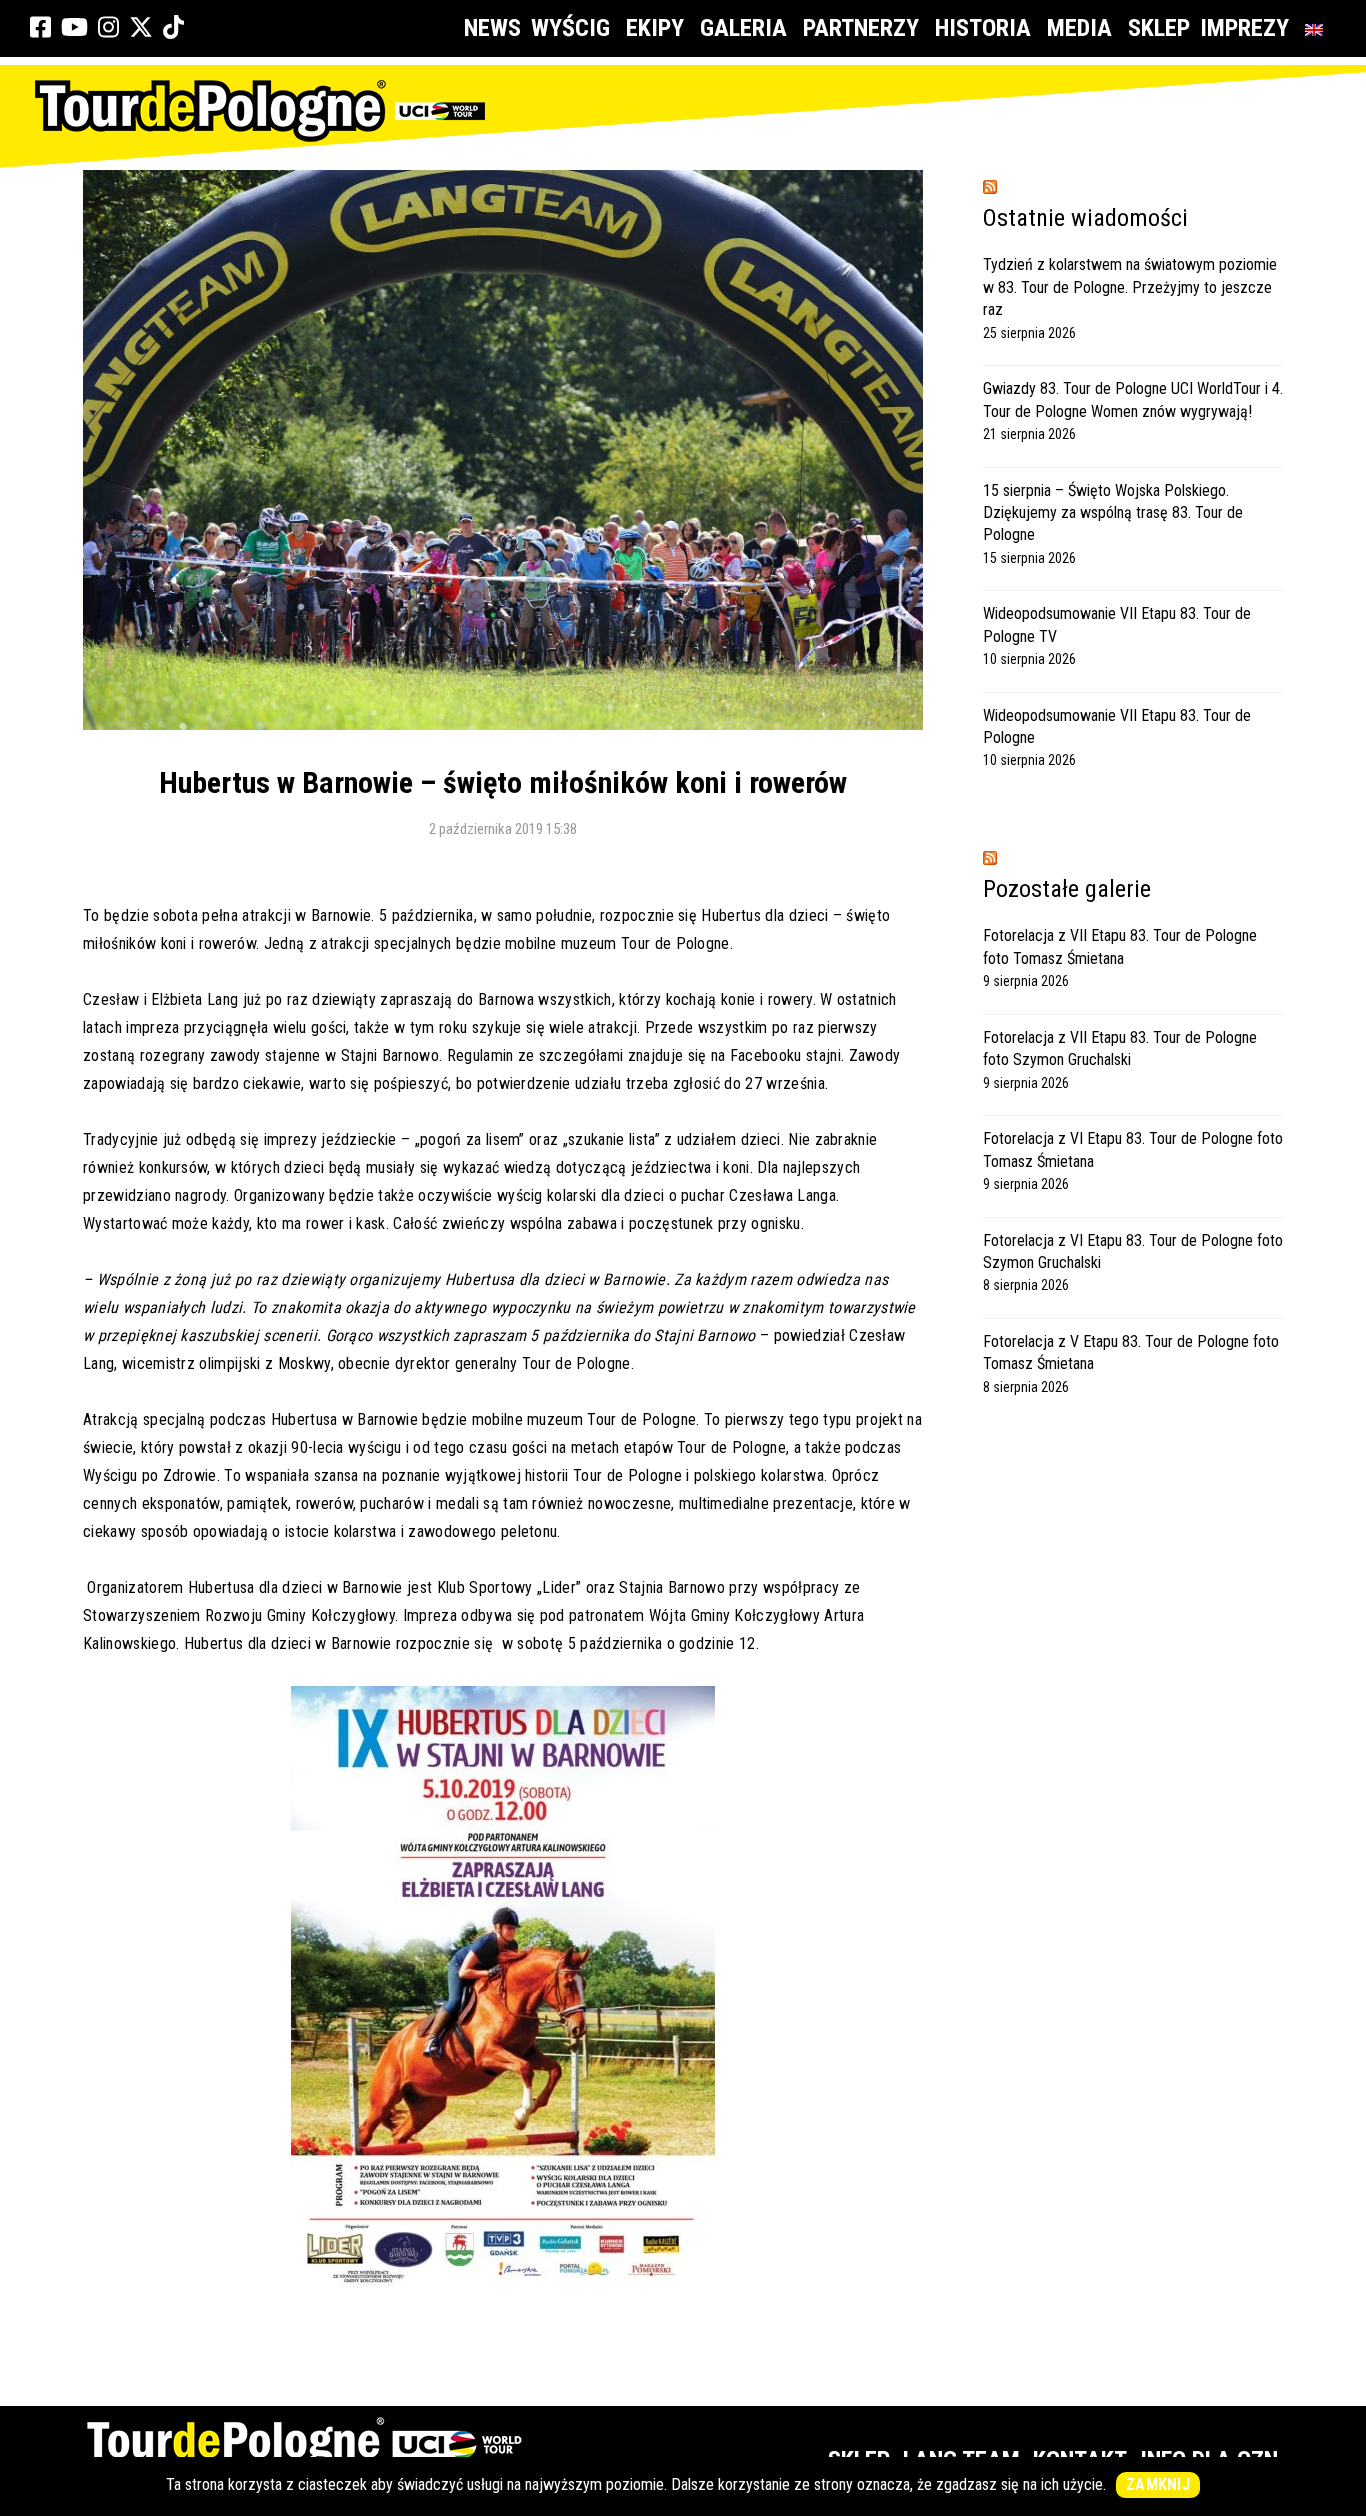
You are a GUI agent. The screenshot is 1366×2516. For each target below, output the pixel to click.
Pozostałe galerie (1067, 889)
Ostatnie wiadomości (1085, 218)
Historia (983, 28)
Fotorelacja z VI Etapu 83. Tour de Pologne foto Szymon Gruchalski (1133, 1251)
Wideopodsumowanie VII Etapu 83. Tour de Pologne (1117, 726)
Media (1079, 28)
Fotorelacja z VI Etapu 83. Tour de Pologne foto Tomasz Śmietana (1133, 1149)
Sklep (1159, 28)
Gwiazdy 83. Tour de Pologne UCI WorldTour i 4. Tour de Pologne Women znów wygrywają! (1133, 399)
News (492, 28)
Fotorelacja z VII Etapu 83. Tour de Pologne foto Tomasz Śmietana (1120, 946)
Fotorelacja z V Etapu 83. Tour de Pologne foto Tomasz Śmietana (1131, 1352)
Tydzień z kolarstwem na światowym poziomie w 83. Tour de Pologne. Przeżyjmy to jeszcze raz (1130, 287)
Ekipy (655, 28)
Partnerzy (861, 28)
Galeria (743, 28)
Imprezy (1244, 28)
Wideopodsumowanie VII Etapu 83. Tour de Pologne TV (1117, 624)
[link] (40, 28)
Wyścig (570, 28)
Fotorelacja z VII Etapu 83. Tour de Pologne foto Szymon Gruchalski (1120, 1048)
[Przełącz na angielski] (1318, 28)
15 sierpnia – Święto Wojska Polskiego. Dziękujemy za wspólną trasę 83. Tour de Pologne (1113, 513)
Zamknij (1158, 2484)
